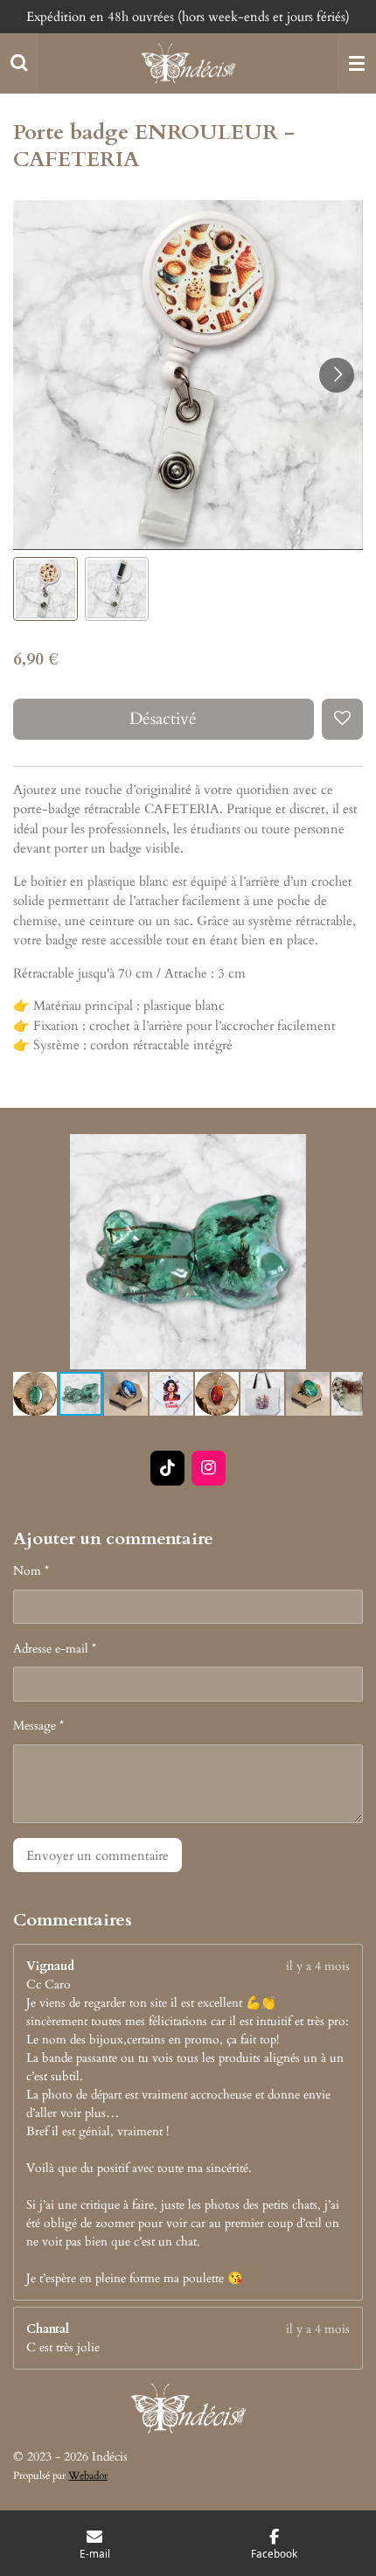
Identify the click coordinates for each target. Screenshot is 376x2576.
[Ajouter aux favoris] (342, 719)
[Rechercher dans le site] (19, 64)
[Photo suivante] (337, 375)
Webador (88, 2475)
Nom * (31, 1571)
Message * (38, 1726)
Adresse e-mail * (55, 1649)
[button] (45, 589)
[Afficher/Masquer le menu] (357, 64)
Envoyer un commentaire (97, 1855)
